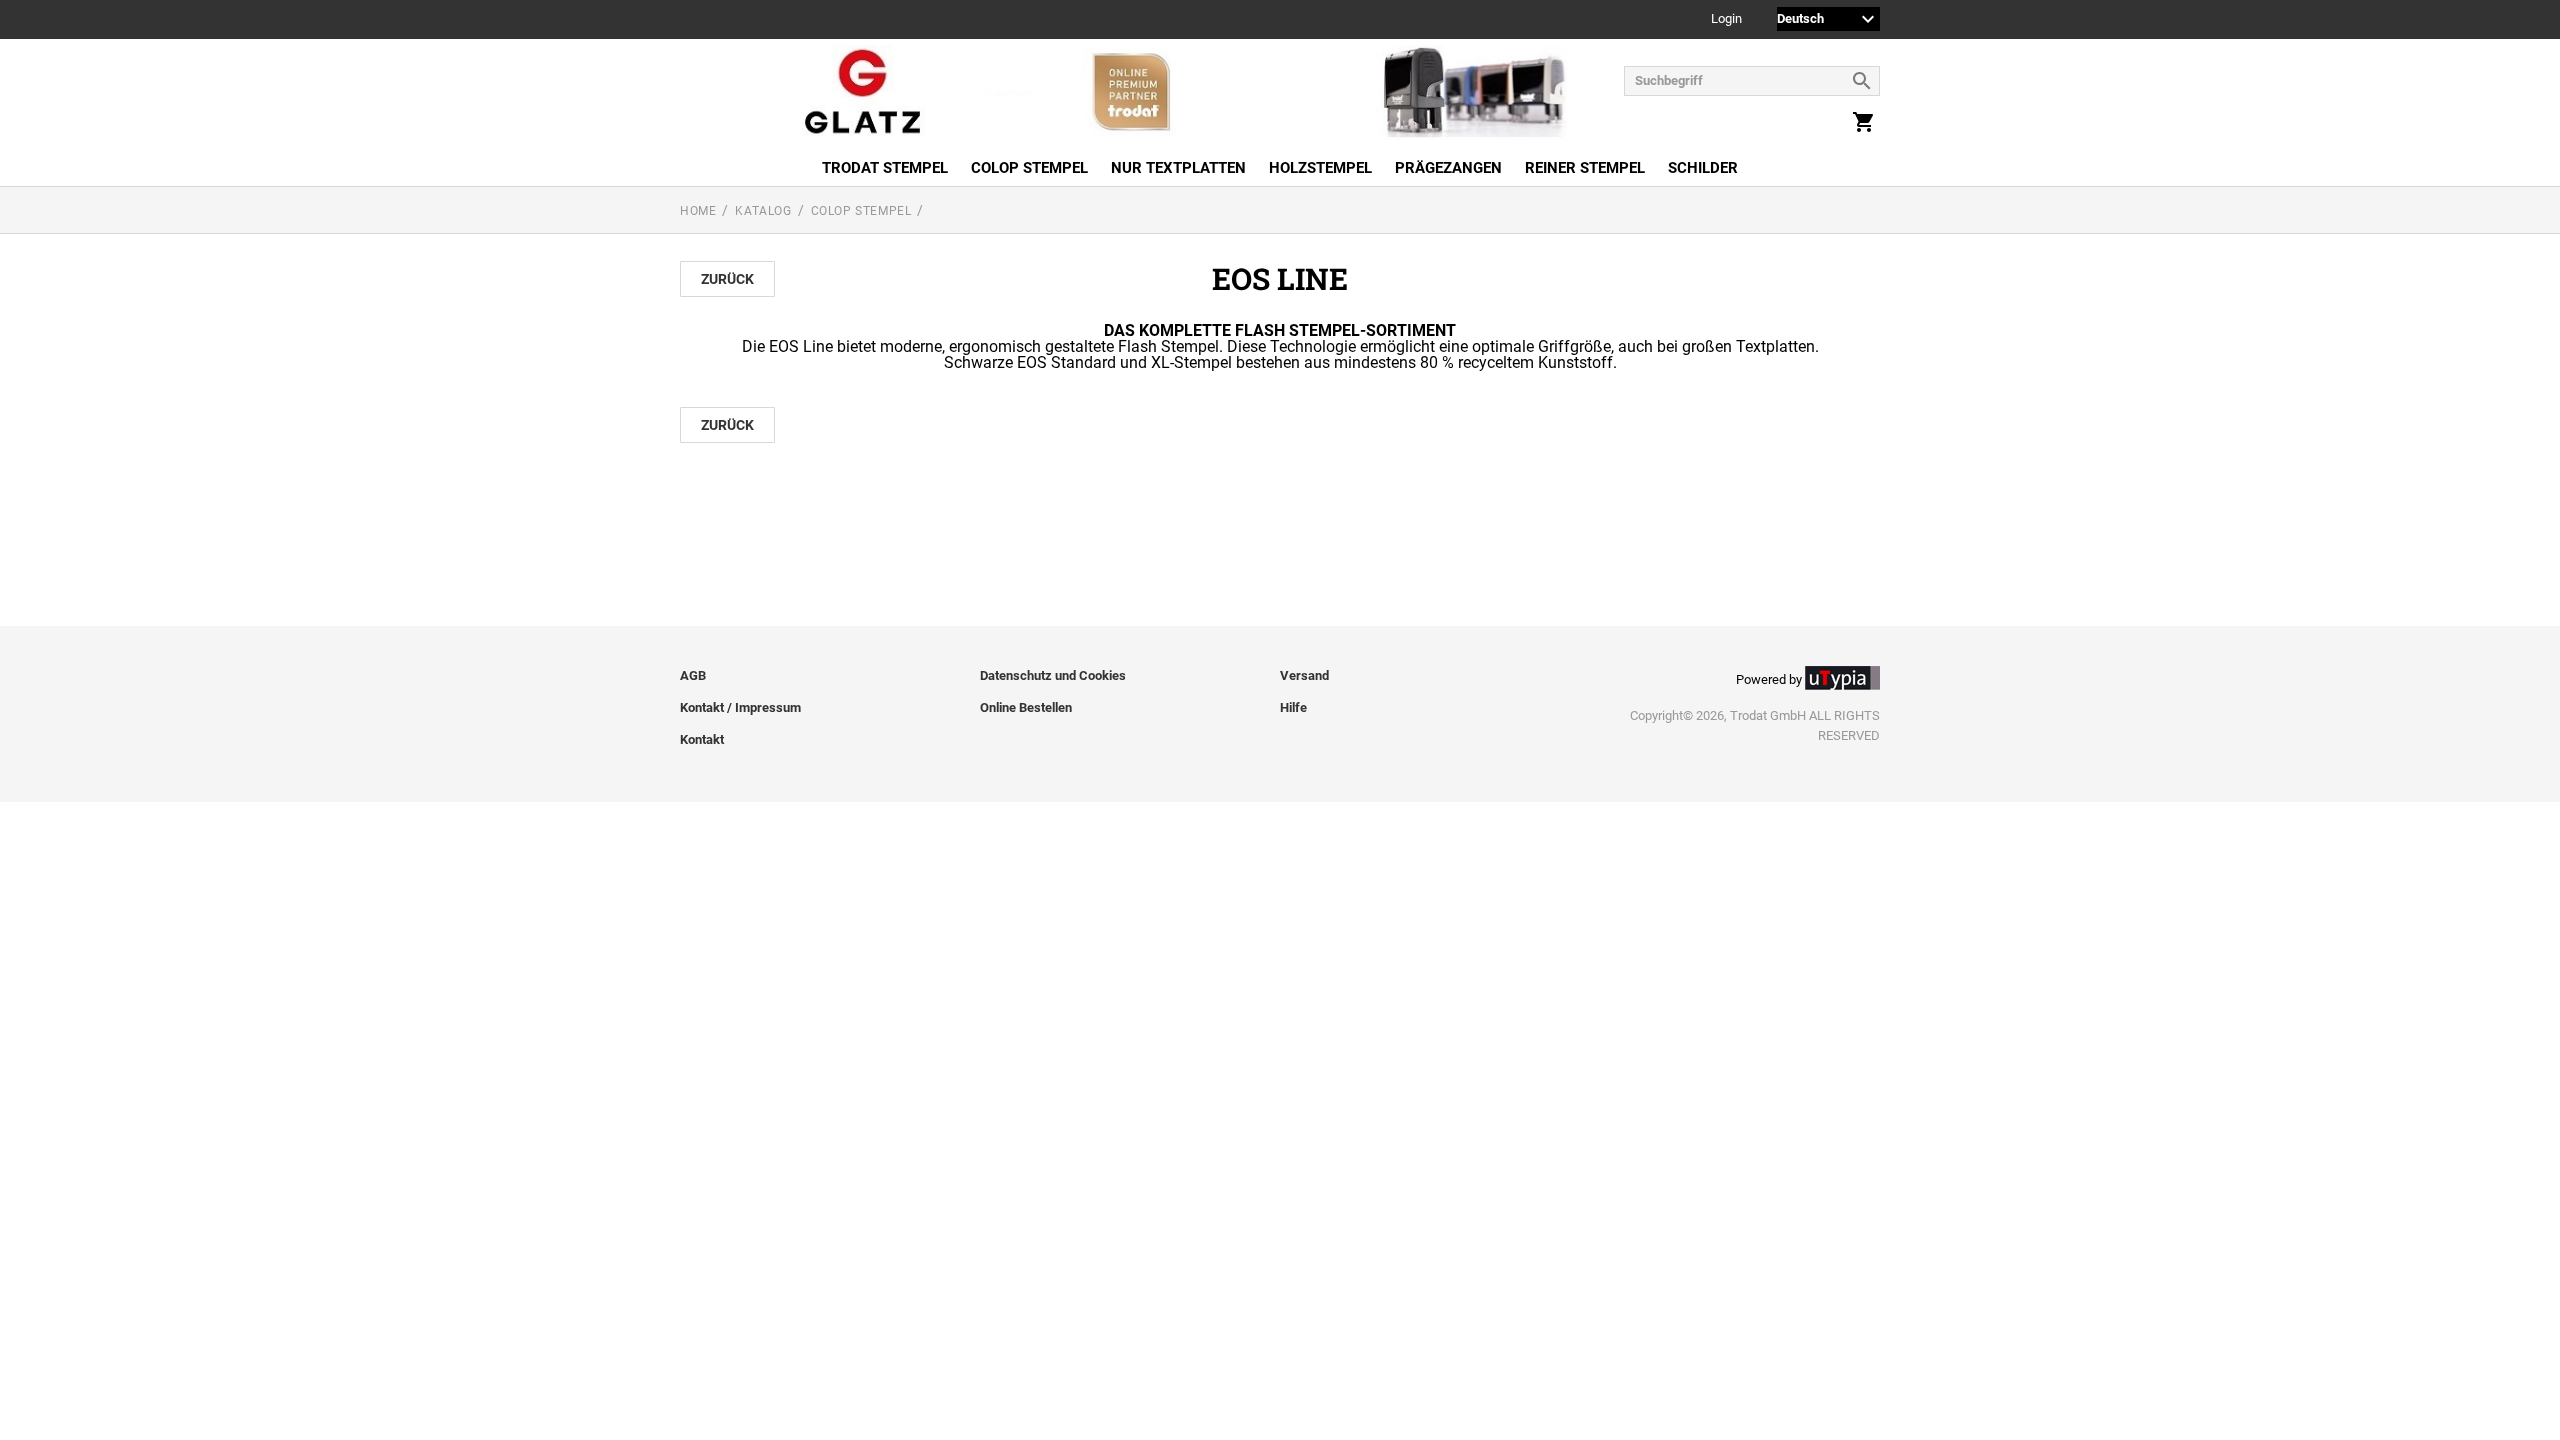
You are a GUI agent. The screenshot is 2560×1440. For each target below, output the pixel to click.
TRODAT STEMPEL (885, 168)
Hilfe (1293, 707)
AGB (693, 675)
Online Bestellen (1026, 707)
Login (1726, 19)
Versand (1304, 675)
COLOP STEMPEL (1029, 168)
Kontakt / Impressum (740, 707)
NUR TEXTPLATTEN (1178, 168)
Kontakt (702, 739)
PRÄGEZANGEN (1448, 168)
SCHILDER (1703, 168)
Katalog (763, 211)
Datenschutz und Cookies (1053, 675)
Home (698, 211)
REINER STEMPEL (1585, 168)
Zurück (727, 279)
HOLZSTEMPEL (1320, 168)
